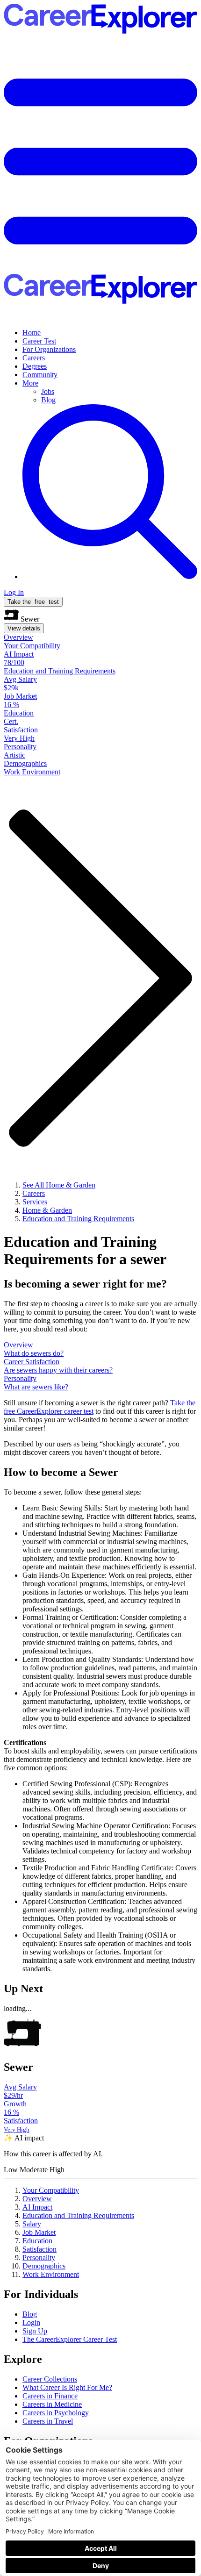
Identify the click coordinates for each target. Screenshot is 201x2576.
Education (37, 2241)
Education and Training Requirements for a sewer (85, 1250)
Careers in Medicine (52, 2404)
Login (31, 2322)
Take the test (33, 602)
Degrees (35, 366)
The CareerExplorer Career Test (70, 2339)
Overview (37, 2199)
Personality (39, 2258)
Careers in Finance (50, 2396)
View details (24, 628)
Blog (48, 400)
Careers (34, 358)
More (30, 383)
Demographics (44, 2266)
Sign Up (35, 2331)
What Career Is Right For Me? (67, 2387)
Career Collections (50, 2379)
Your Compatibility (51, 2190)
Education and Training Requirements (78, 2215)
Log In (14, 592)
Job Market (39, 2232)
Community (40, 375)
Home (32, 333)
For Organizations (49, 349)
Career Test (39, 341)
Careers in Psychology (56, 2413)
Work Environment (51, 2274)
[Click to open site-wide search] (110, 576)
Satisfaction (39, 2249)
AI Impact (37, 2207)
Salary (32, 2224)
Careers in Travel (48, 2421)
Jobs (48, 391)
